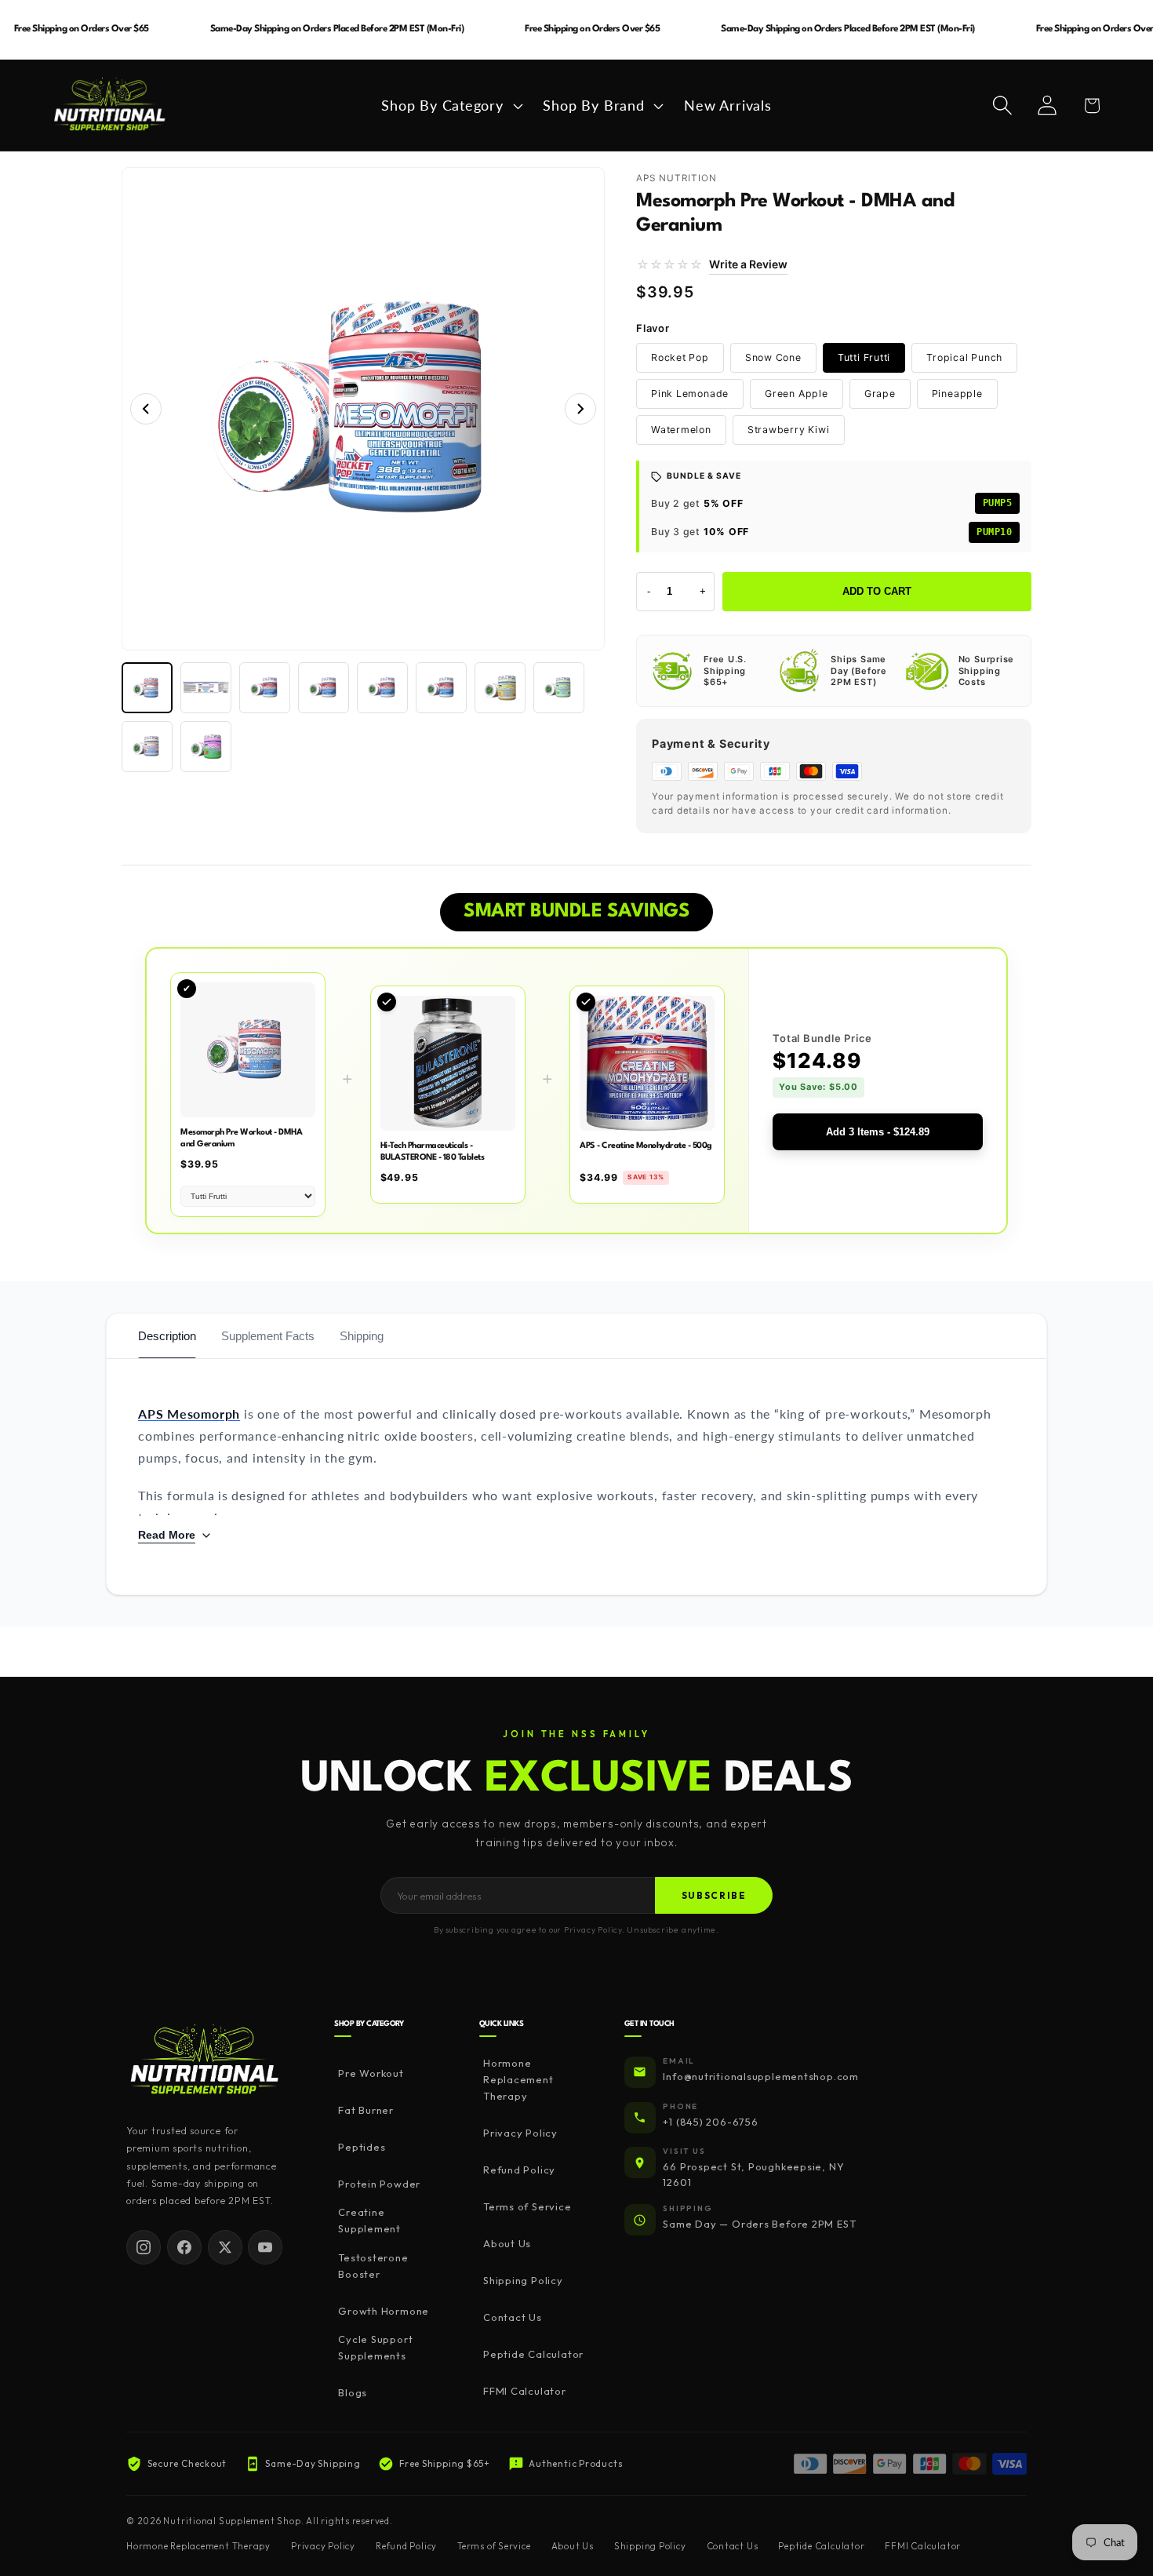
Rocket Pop (680, 357)
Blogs (353, 2392)
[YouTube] (265, 2247)
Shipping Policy (523, 2280)
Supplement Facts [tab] (268, 1336)
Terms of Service (527, 2206)
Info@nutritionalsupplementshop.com (761, 2076)
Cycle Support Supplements (375, 2347)
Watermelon (681, 430)
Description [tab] (167, 1336)
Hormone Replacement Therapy (518, 2079)
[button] (450, 105)
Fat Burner (366, 2110)
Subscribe (714, 1895)
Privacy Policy (520, 2133)
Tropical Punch (964, 357)
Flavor (653, 328)
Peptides (362, 2147)
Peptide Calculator (533, 2354)
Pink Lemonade (690, 394)
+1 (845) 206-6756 (710, 2122)
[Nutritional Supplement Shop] (205, 2061)
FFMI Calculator (525, 2391)
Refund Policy (519, 2170)
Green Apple (797, 394)
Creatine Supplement (369, 2220)
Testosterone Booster (373, 2266)
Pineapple (957, 394)
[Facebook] (184, 2247)
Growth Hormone (384, 2311)
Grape (880, 394)
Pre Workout (371, 2073)
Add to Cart (877, 591)
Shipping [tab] (362, 1336)
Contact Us (513, 2317)
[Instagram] (144, 2247)
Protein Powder (379, 2184)
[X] (225, 2247)
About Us (507, 2243)
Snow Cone (773, 357)
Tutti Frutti (864, 357)
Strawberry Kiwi (789, 430)
